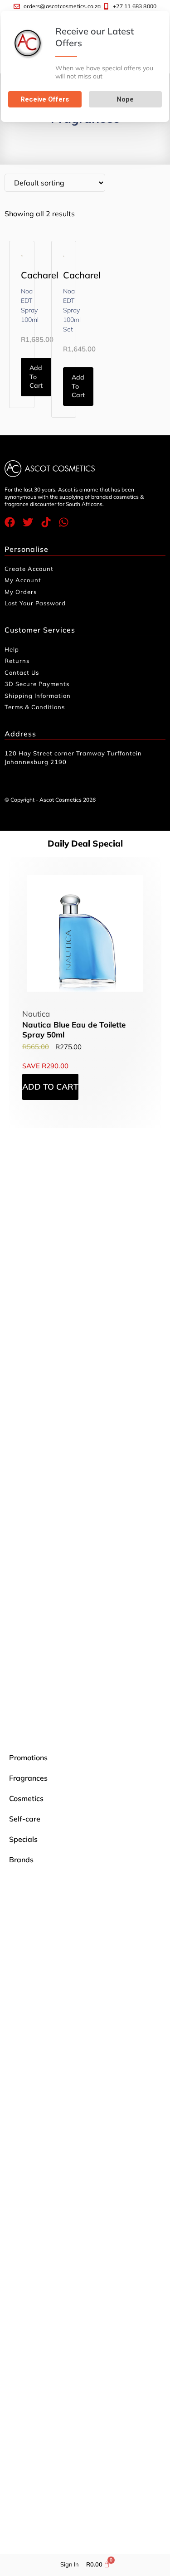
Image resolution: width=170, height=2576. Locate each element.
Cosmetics (26, 1798)
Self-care (25, 1819)
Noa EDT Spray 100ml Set (72, 310)
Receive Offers (45, 99)
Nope (125, 99)
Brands (21, 1860)
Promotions (28, 1758)
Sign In (70, 2564)
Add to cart (36, 377)
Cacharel (40, 275)
